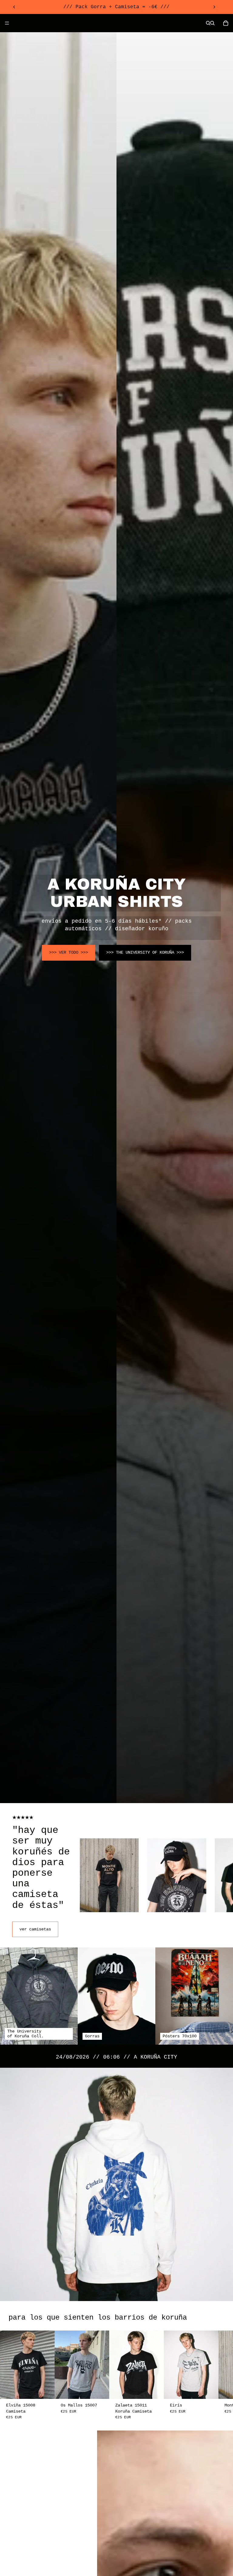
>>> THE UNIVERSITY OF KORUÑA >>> (145, 952)
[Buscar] (208, 23)
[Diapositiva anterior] (14, 7)
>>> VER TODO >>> (69, 952)
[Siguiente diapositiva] (214, 7)
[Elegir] (45, 2389)
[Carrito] (226, 23)
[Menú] (7, 23)
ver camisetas (35, 1929)
